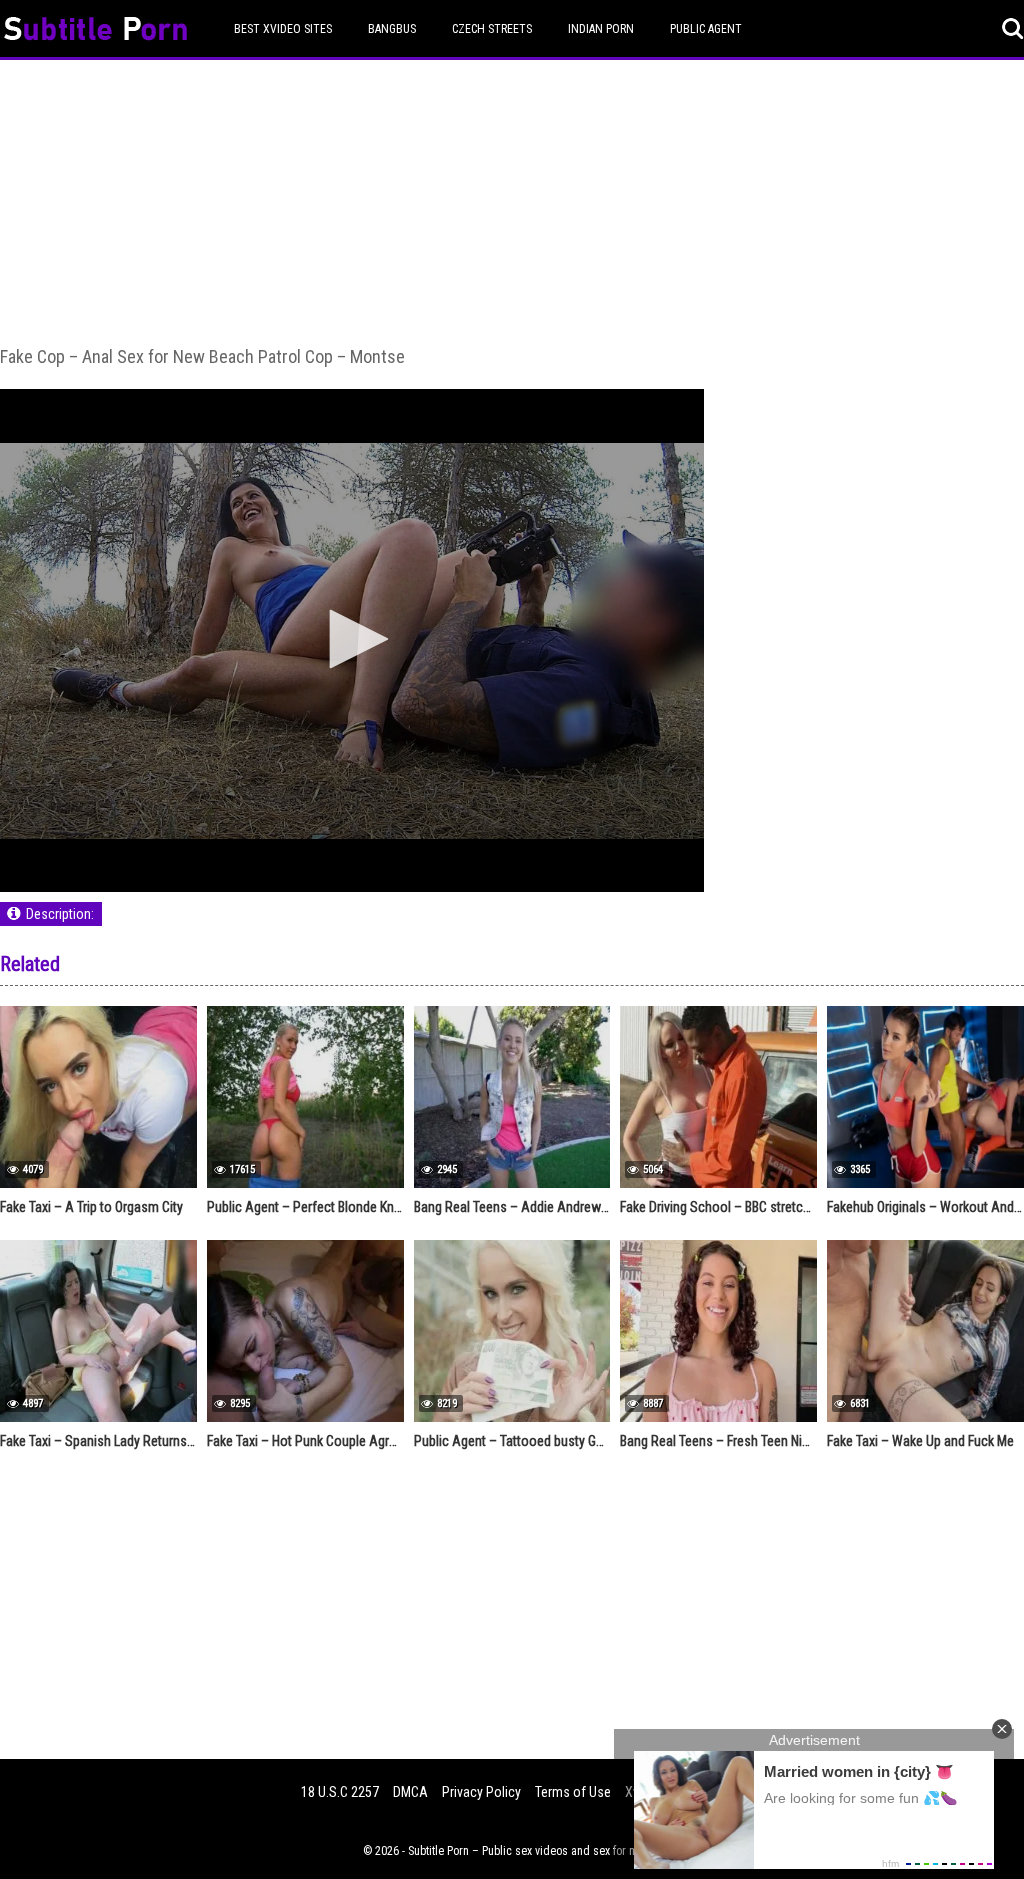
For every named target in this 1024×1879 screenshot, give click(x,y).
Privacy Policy (481, 1792)
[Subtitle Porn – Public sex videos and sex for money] (95, 31)
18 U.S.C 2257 (340, 1792)
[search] (1013, 29)
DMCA (410, 1792)
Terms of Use (573, 1792)
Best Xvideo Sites (283, 29)
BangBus (392, 29)
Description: (60, 914)
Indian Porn (601, 29)
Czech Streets (492, 29)
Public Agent (706, 29)
